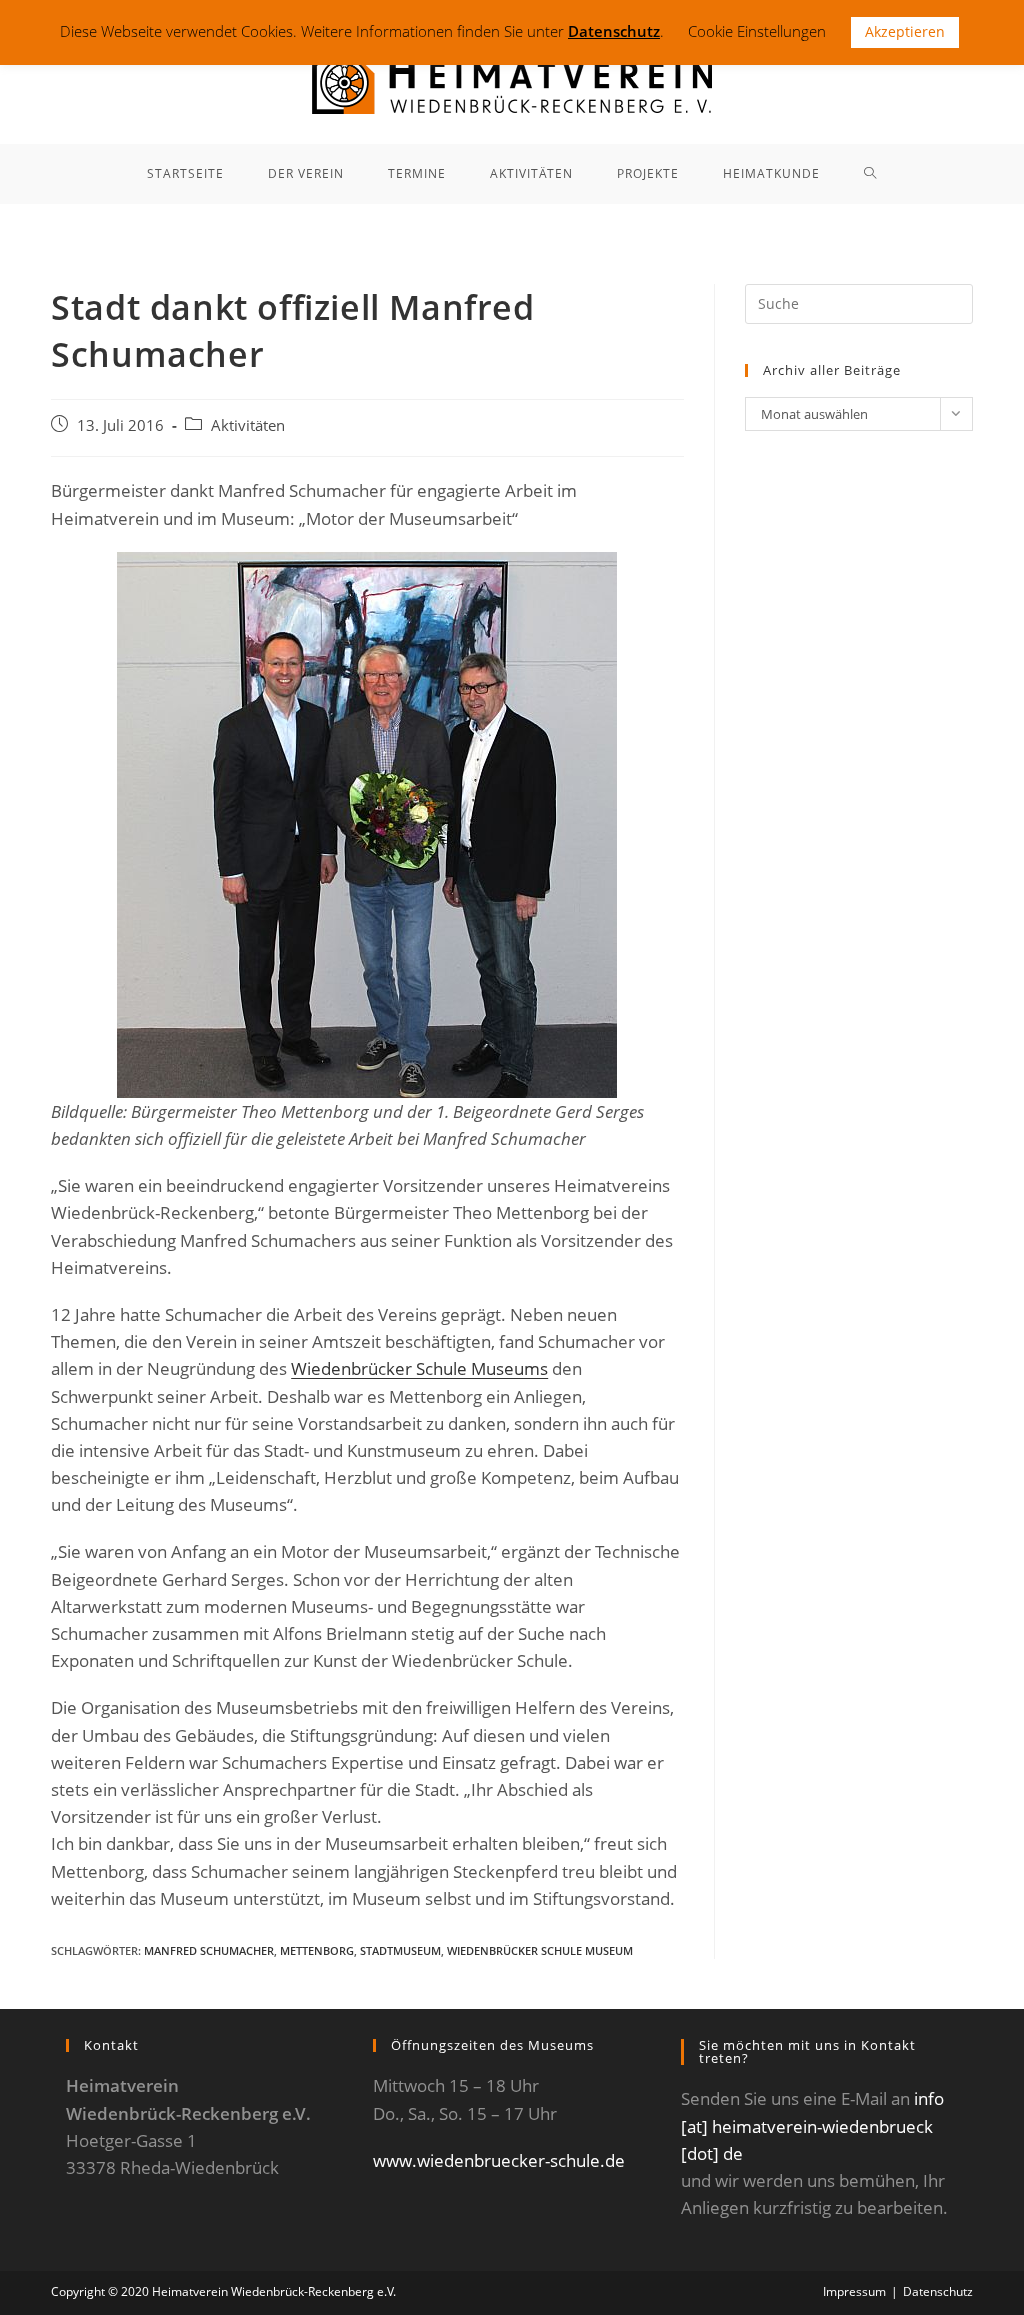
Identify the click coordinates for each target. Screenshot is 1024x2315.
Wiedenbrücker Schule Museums (419, 1368)
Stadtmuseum (400, 1950)
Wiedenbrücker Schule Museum (540, 1950)
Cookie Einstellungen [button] (757, 31)
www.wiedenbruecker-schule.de (499, 2160)
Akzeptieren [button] (905, 31)
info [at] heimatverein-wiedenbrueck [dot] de (812, 2125)
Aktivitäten (248, 425)
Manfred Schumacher (209, 1950)
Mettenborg (317, 1950)
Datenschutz (938, 2291)
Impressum (854, 2291)
